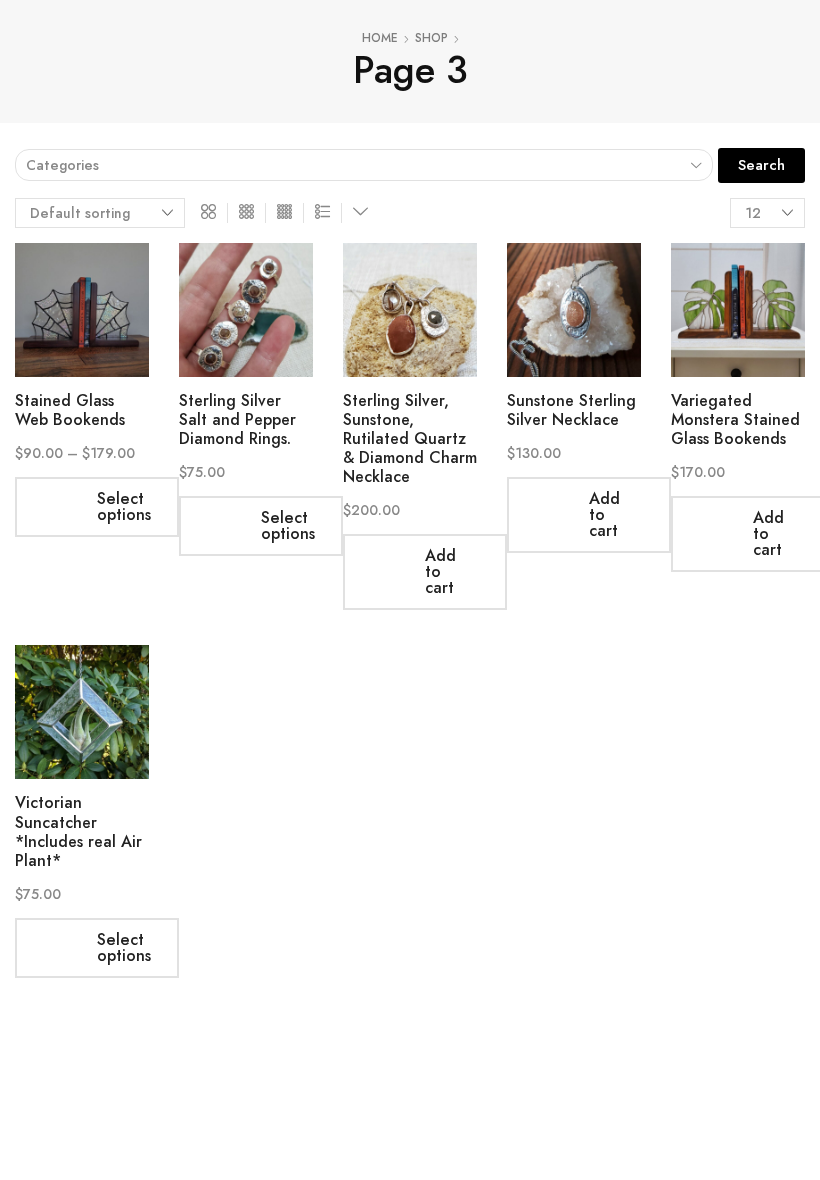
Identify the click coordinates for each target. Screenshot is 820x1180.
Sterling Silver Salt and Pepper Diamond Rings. (237, 419)
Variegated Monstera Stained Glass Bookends (735, 419)
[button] (761, 165)
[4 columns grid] (284, 212)
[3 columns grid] (246, 212)
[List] (322, 212)
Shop (431, 38)
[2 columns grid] (208, 212)
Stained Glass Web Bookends (70, 410)
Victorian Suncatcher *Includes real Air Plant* (78, 831)
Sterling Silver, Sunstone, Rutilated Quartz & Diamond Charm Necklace (410, 439)
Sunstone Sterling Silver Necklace (571, 410)
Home (380, 38)
